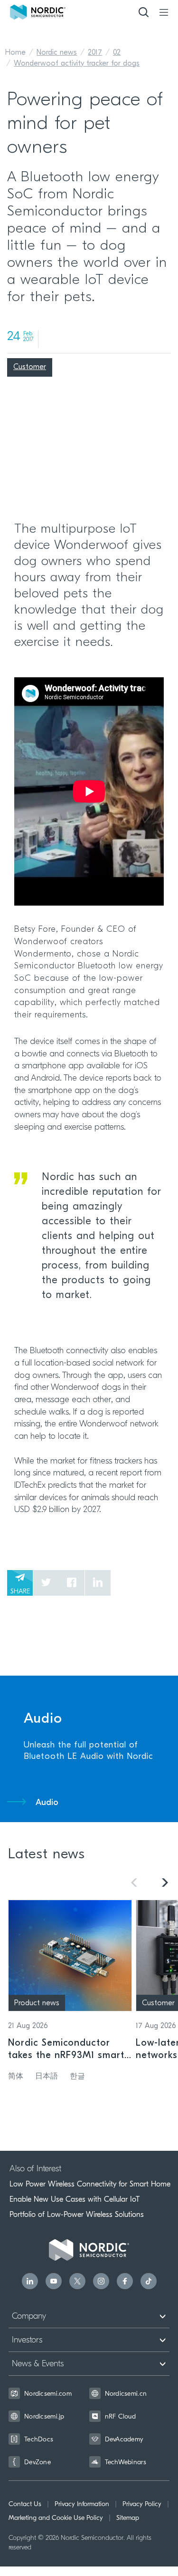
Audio (47, 1803)
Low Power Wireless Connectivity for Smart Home (90, 2184)
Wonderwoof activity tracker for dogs (77, 64)
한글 (77, 2077)
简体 (16, 2077)
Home (15, 53)
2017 (95, 53)
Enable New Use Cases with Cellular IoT (75, 2199)
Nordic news (57, 53)
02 (117, 53)
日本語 (47, 2077)
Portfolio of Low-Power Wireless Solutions (77, 2215)
